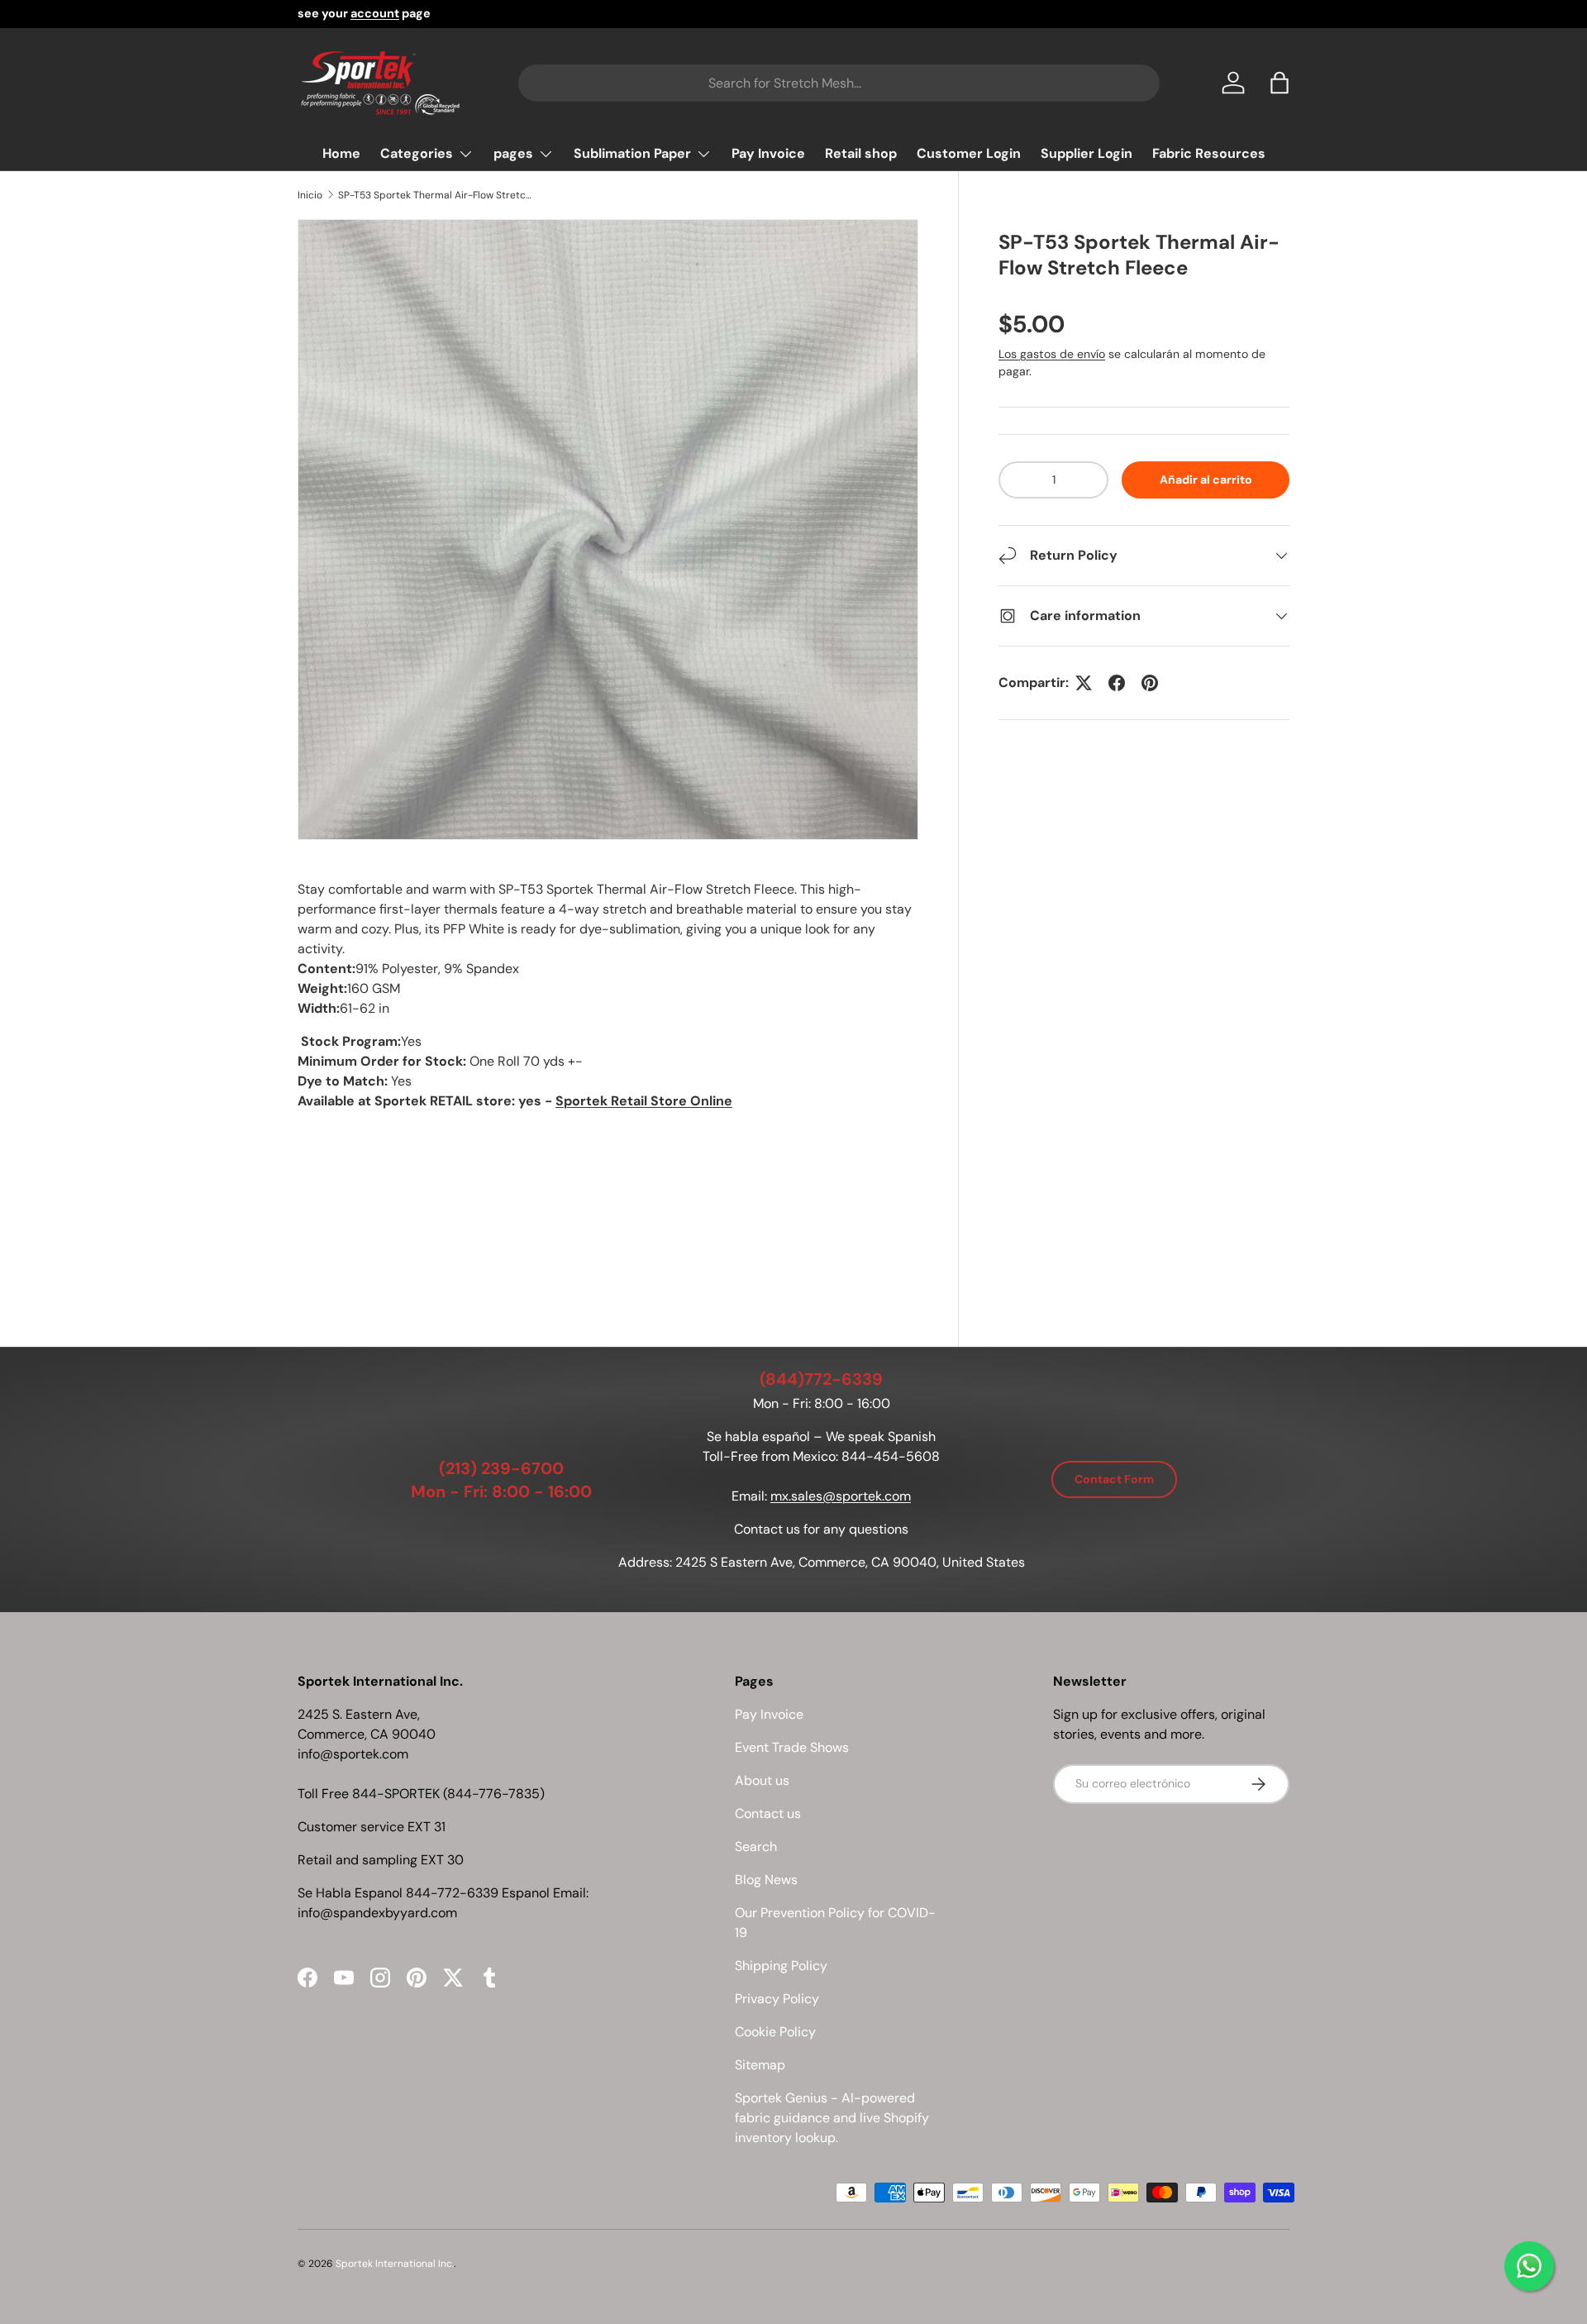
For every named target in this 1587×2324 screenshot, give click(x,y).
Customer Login (969, 153)
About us (762, 1780)
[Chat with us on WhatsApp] (1529, 2266)
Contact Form (1114, 1479)
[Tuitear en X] (1084, 683)
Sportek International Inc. (395, 2264)
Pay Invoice (768, 153)
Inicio (310, 195)
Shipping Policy (781, 1966)
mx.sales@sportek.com (841, 1496)
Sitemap (760, 2065)
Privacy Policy (777, 1999)
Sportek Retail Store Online (644, 1101)
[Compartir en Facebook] (1117, 683)
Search (756, 1847)
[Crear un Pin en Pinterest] (1150, 683)
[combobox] (839, 83)
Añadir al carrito (1206, 480)
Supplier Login (1087, 153)
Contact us (768, 1813)
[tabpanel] (608, 1077)
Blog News (766, 1880)
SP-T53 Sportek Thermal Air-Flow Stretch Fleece (437, 195)
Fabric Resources (1209, 153)
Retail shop (861, 153)
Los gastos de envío (1052, 354)
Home (341, 153)
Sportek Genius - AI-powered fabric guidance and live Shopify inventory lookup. (832, 2118)
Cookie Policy (775, 2032)
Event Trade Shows (792, 1747)
